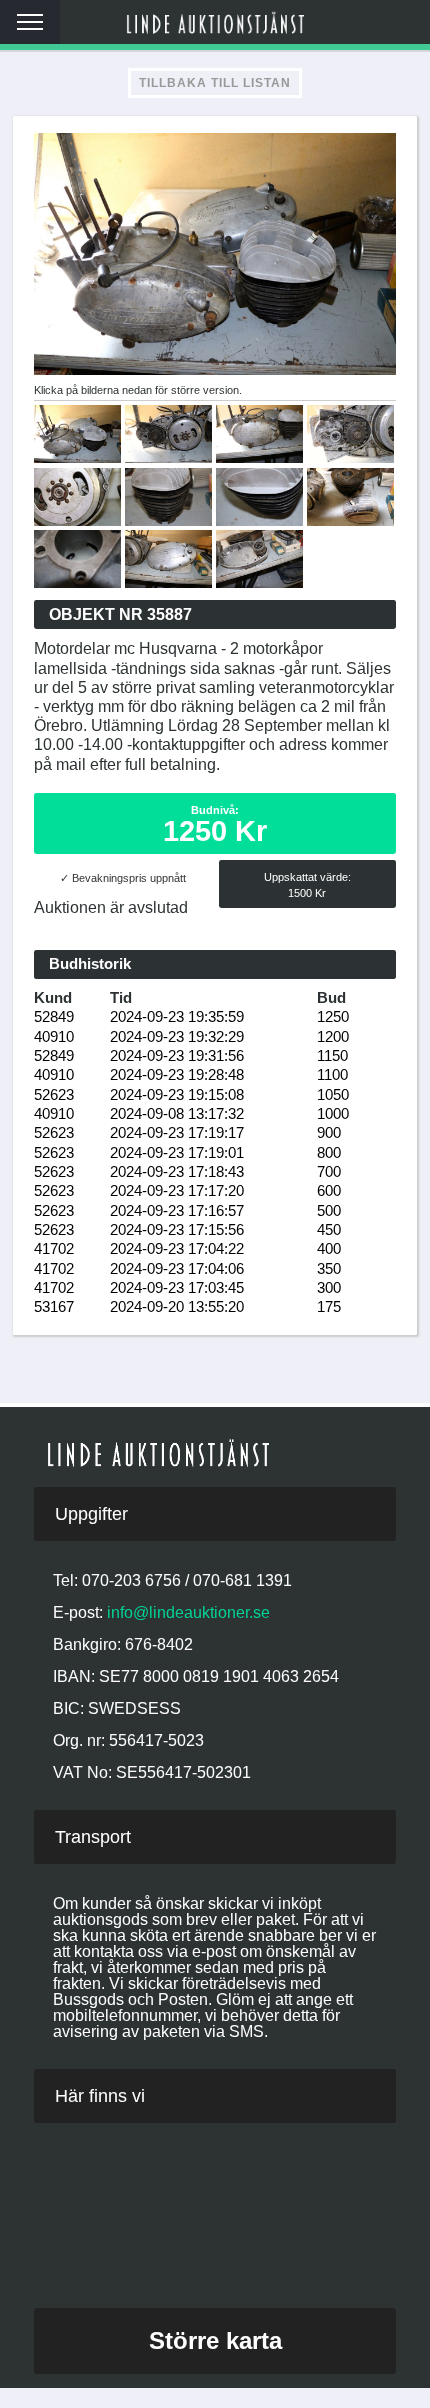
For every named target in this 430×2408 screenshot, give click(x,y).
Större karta (215, 2340)
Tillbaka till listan (215, 83)
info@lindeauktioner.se (188, 1612)
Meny (30, 22)
